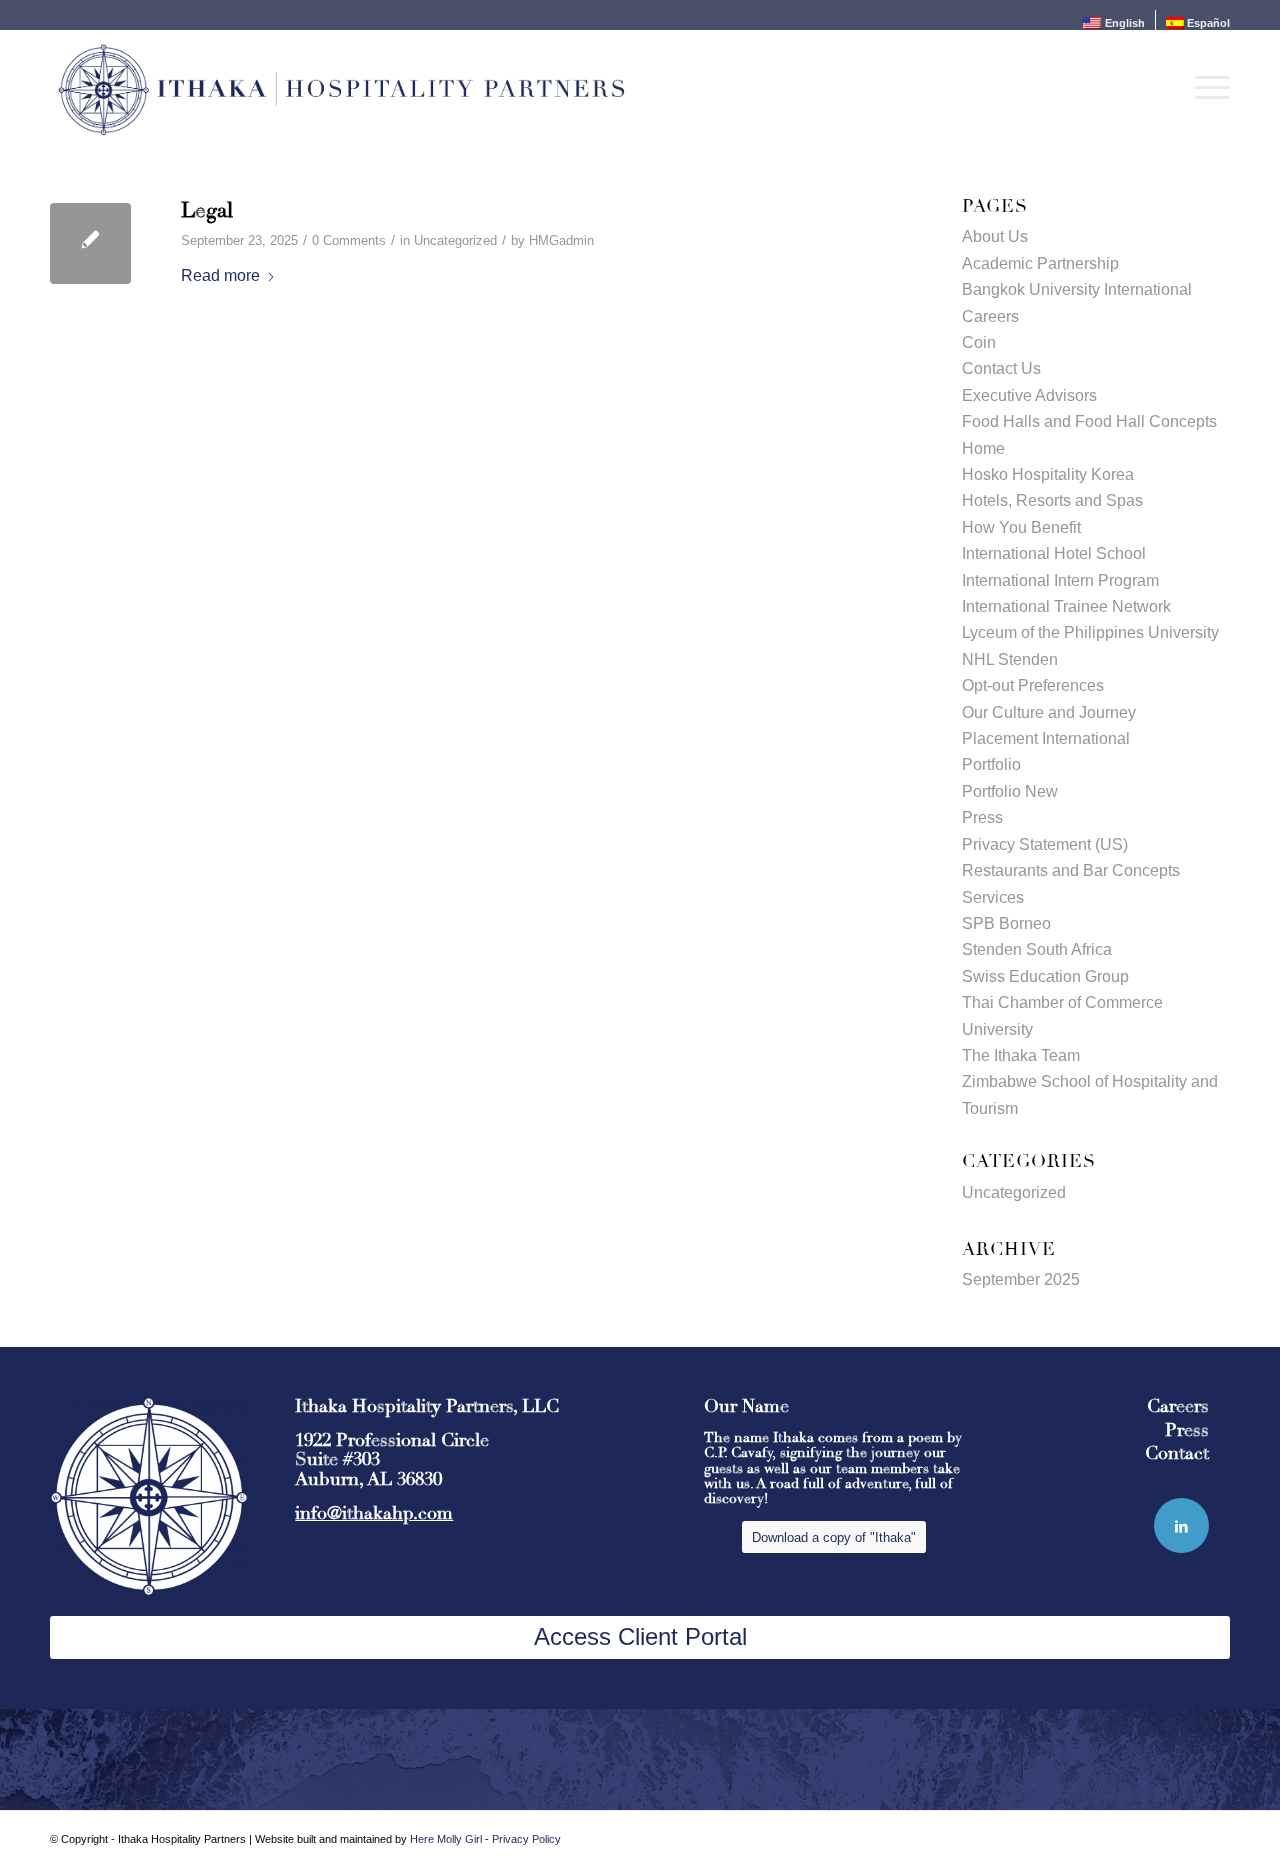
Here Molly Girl (446, 1839)
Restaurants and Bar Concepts (1071, 870)
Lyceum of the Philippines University (1090, 632)
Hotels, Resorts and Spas (1052, 500)
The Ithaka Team (1021, 1055)
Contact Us (1001, 368)
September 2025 (1021, 1279)
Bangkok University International (1077, 289)
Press (982, 817)
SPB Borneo (1006, 923)
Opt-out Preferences (1033, 685)
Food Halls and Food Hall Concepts (1089, 421)
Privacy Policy (526, 1839)
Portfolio (991, 764)
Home (983, 448)
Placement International (1046, 738)
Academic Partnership (1040, 263)
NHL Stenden (1010, 659)
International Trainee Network (1066, 606)
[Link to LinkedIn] (1181, 1525)
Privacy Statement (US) (1045, 844)
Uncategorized (455, 240)
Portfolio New (1010, 791)
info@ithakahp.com (374, 1513)
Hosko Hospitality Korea (1048, 474)
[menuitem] (1114, 23)
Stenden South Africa (1037, 949)
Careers (990, 316)
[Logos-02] (341, 88)
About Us (995, 236)
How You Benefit (1021, 527)
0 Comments (349, 240)
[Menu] (1206, 88)
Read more (220, 275)
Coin (979, 342)
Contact (1177, 1453)
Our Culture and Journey (1049, 712)
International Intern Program (1060, 580)
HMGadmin (561, 240)
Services (993, 897)
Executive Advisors (1029, 395)
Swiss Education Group (1045, 976)
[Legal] (90, 243)
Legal (207, 210)
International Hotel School (1054, 553)
